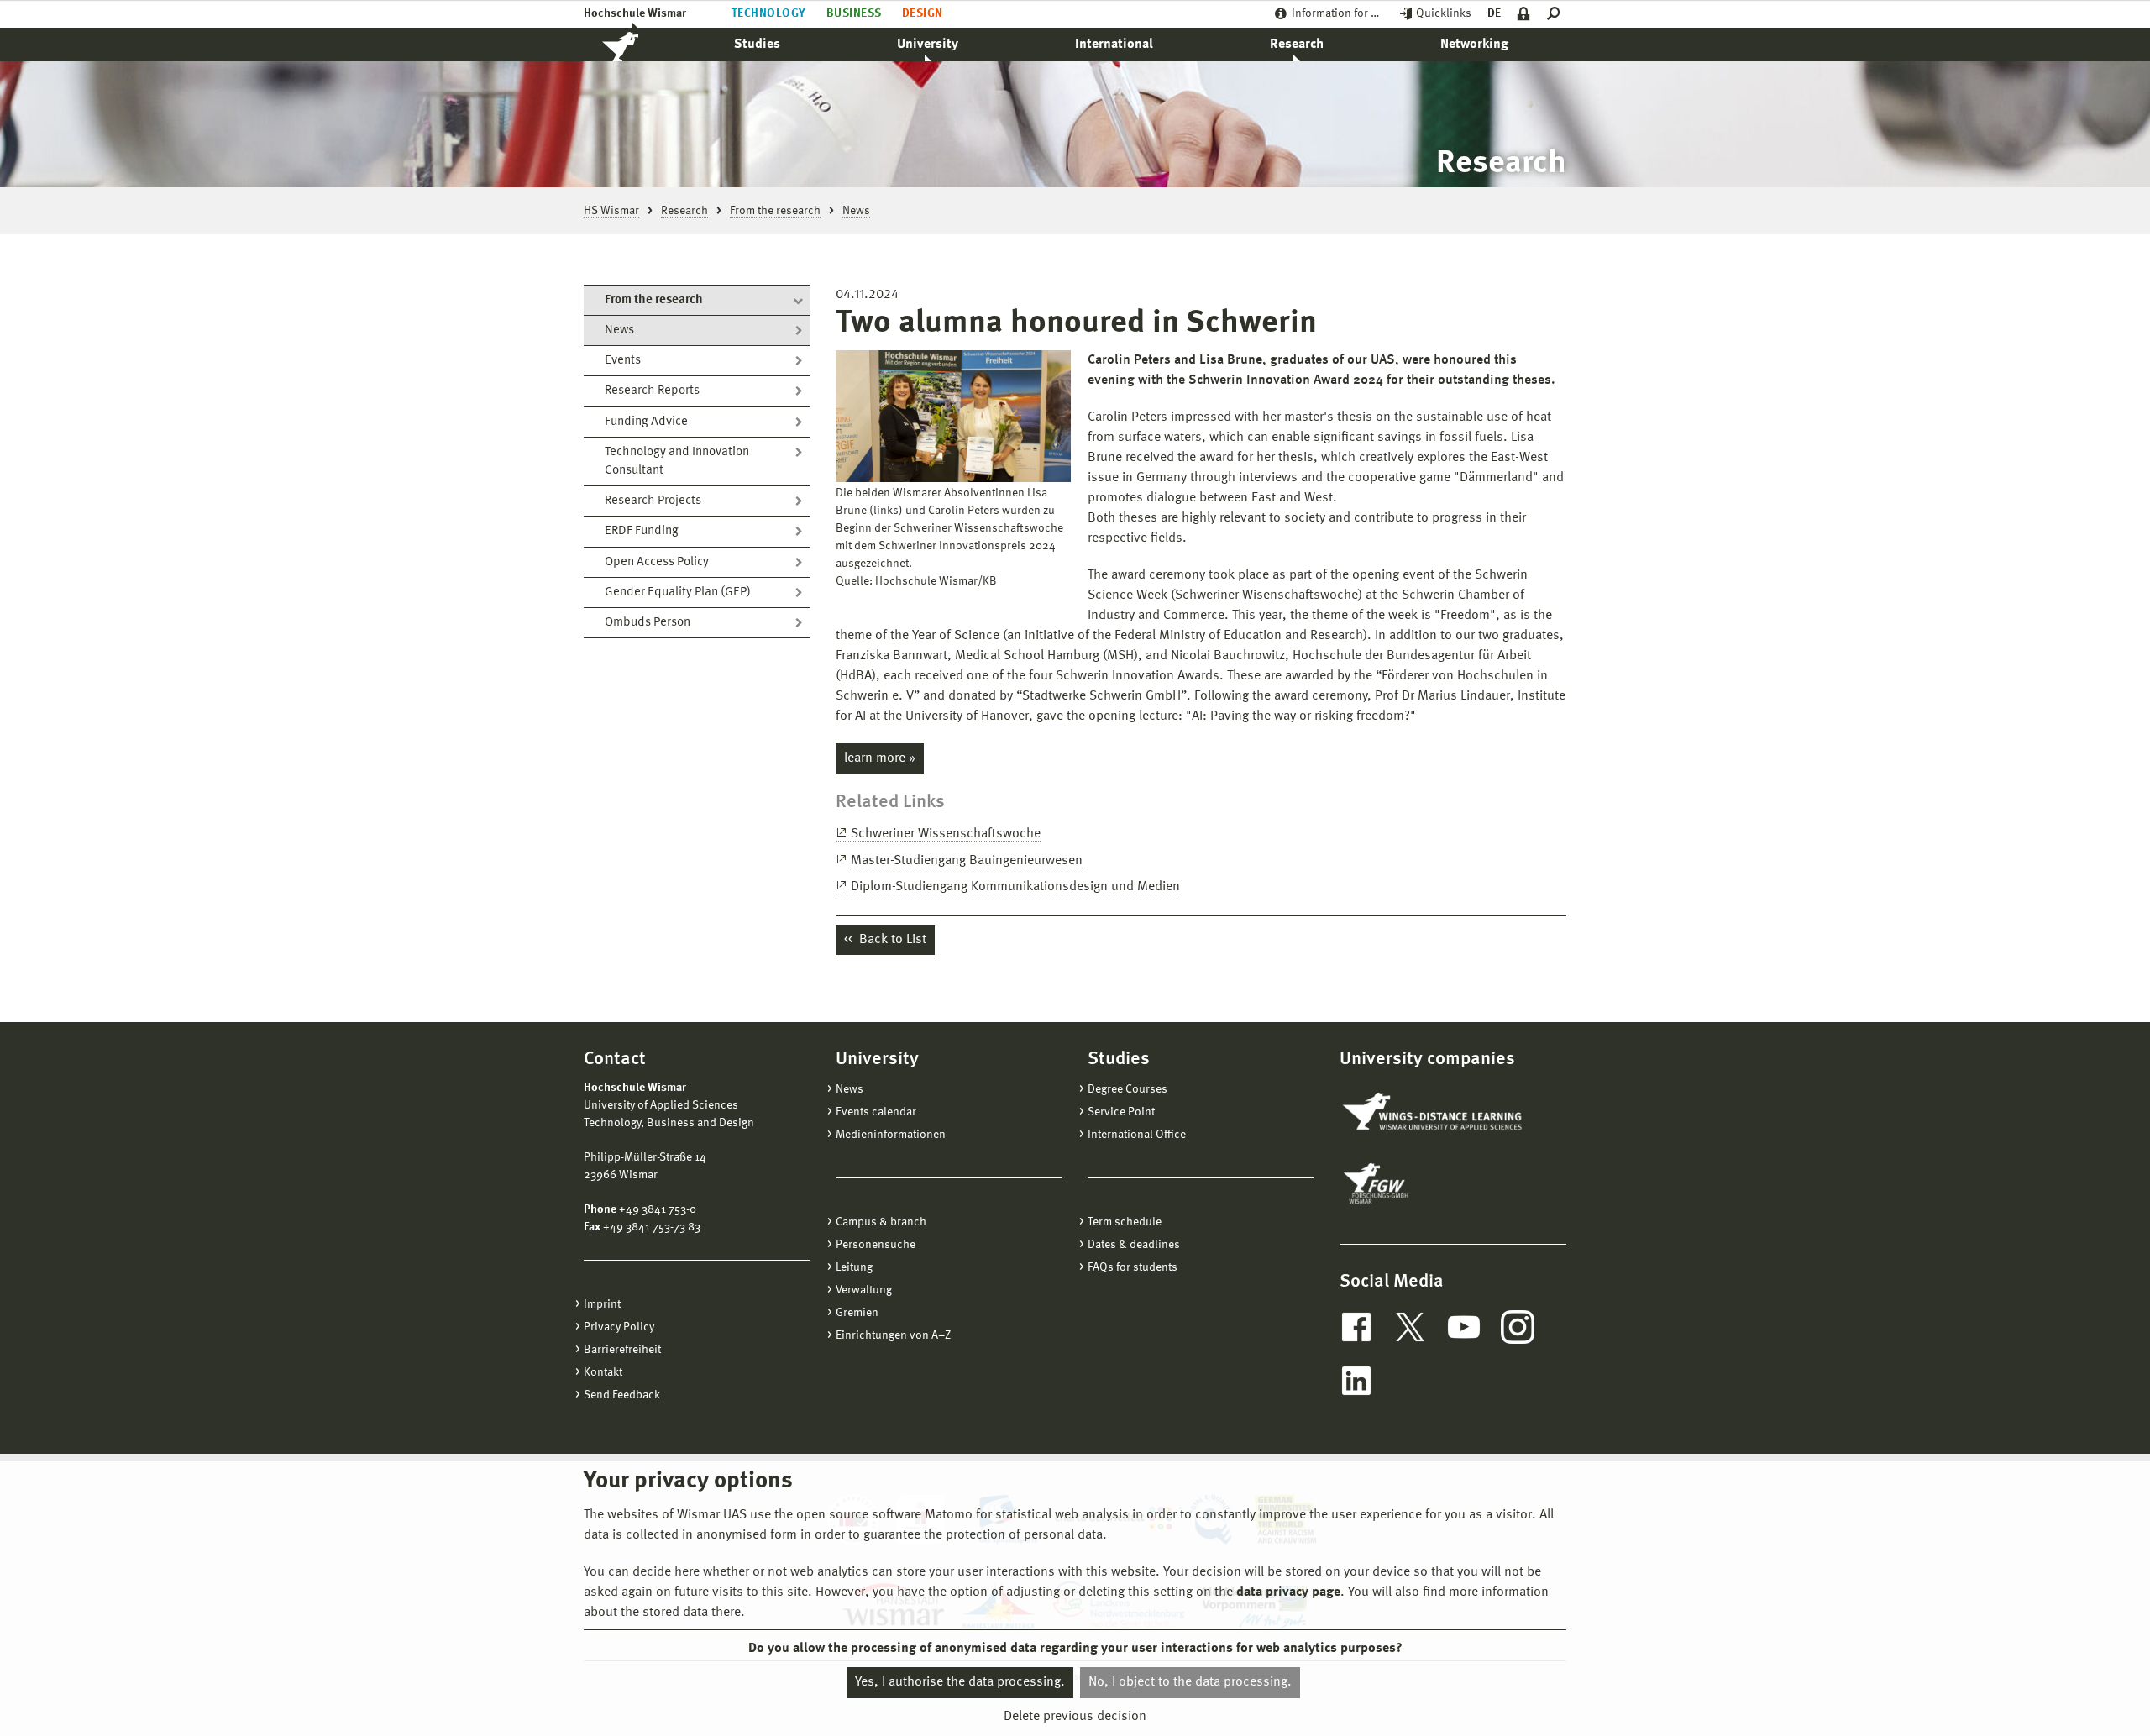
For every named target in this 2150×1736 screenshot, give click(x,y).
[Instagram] (1518, 1327)
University (928, 45)
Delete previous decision (1075, 1717)
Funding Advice (646, 422)
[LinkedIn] (1356, 1381)
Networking (1474, 45)
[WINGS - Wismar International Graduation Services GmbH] (1434, 1113)
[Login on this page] (1524, 14)
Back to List (891, 940)
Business (854, 13)
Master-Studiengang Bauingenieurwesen (967, 861)
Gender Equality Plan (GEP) (678, 593)
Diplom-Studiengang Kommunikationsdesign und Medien (1015, 887)
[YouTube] (1464, 1327)
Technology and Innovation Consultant (677, 462)
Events (623, 361)
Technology (769, 13)
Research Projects (653, 501)
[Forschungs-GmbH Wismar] (1415, 1183)
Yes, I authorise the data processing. (960, 1682)
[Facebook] (1356, 1327)
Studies (757, 45)
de (1494, 13)
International (1114, 45)
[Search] (1557, 14)
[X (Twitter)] (1410, 1327)
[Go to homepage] (638, 45)
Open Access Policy (657, 562)
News (619, 330)
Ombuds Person (648, 623)
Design (923, 13)
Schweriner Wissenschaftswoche (946, 834)
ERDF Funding (642, 531)
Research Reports (652, 391)
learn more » (880, 758)
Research (1297, 45)
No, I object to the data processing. (1190, 1682)
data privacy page (1288, 1592)
